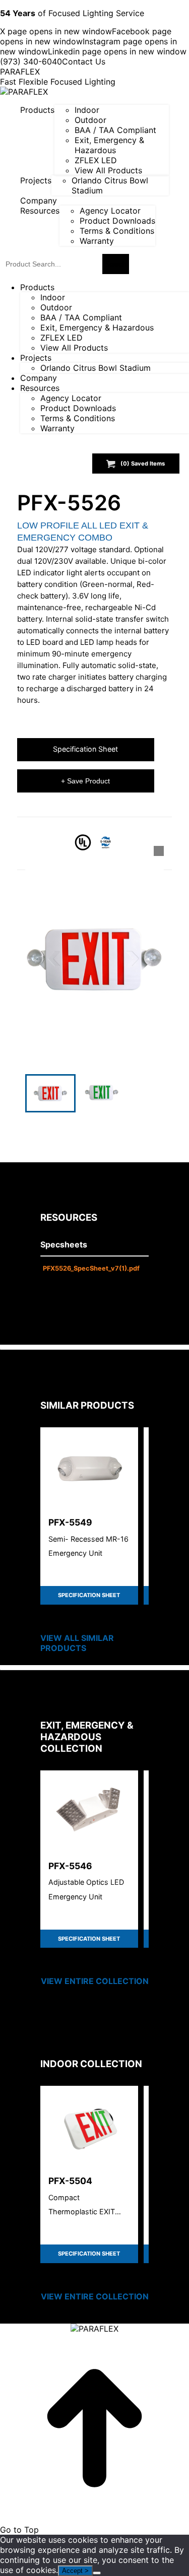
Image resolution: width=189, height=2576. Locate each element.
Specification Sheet (85, 749)
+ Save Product (85, 781)
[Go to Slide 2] (102, 1093)
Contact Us (84, 61)
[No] (97, 2573)
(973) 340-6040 (31, 61)
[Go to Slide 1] (50, 1093)
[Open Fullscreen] (159, 851)
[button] (95, 959)
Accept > (75, 2571)
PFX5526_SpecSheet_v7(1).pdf (91, 1268)
